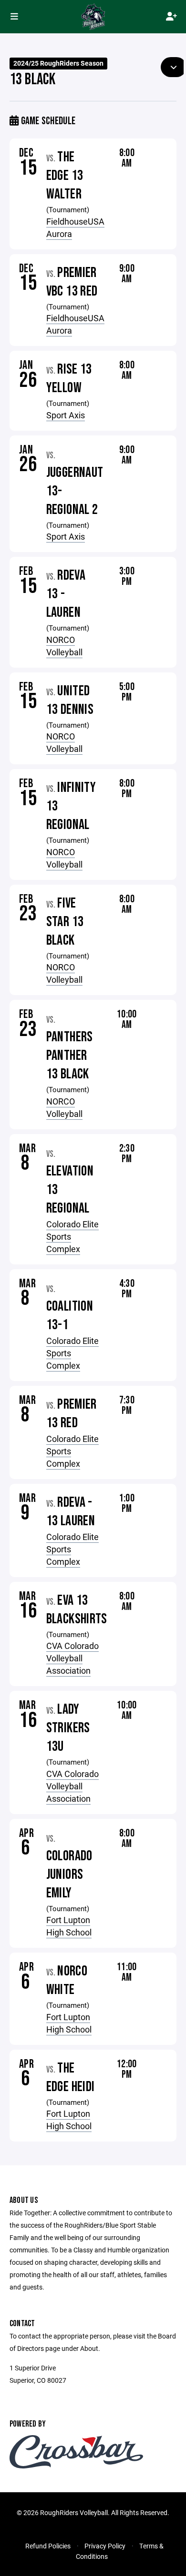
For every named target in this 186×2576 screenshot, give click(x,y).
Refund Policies (48, 2546)
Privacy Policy (105, 2546)
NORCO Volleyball (64, 646)
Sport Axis (66, 415)
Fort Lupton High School (69, 1926)
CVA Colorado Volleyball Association (72, 1658)
